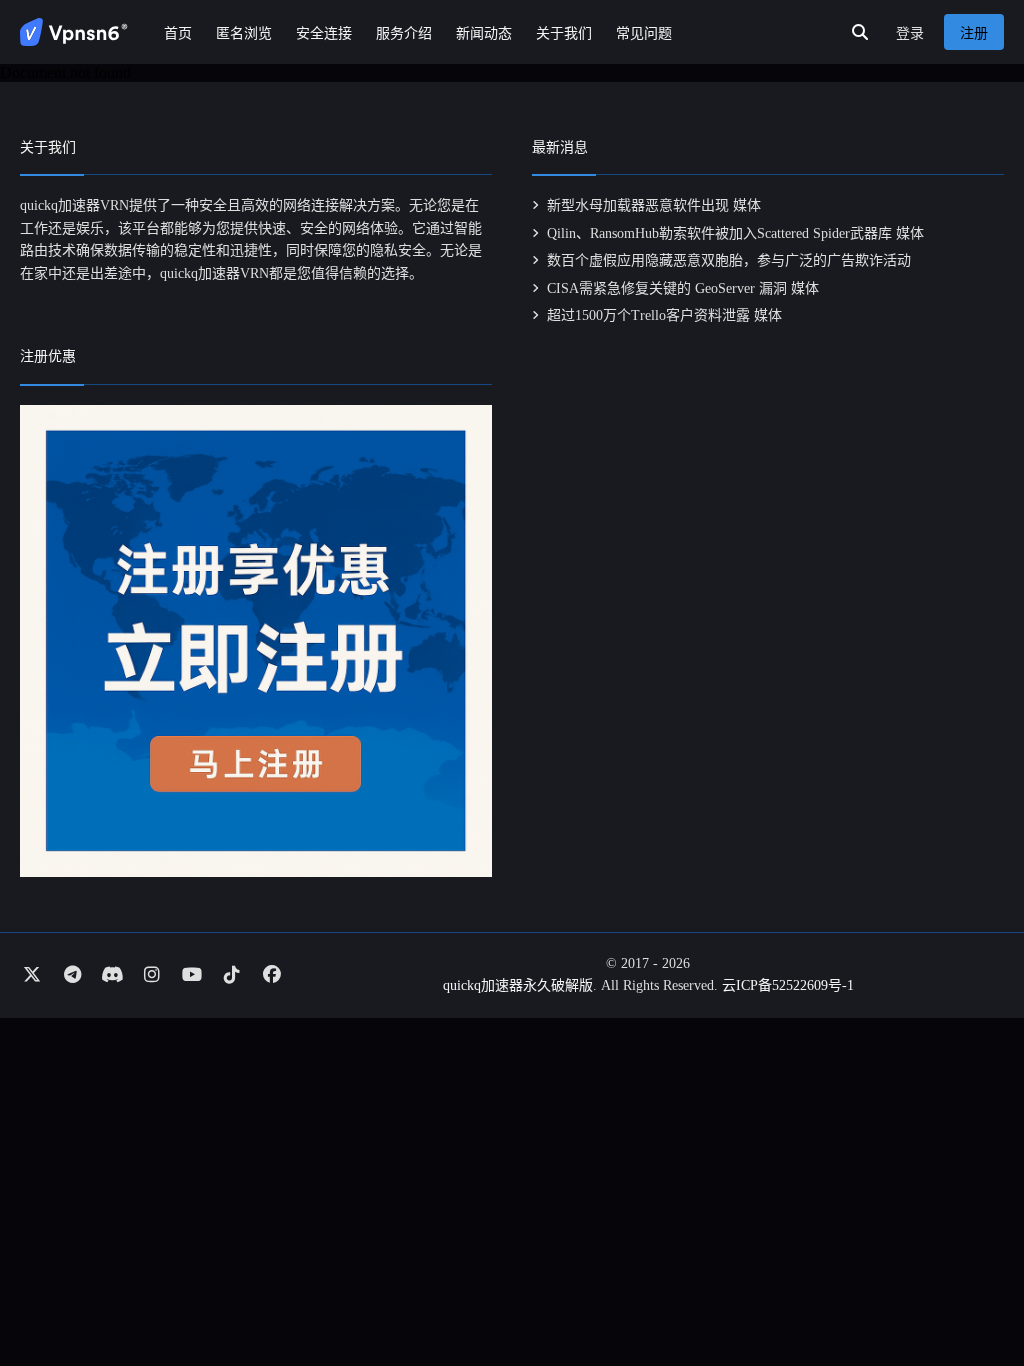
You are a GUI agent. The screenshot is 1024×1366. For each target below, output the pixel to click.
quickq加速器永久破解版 (518, 985)
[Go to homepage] (74, 32)
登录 (910, 33)
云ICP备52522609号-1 (788, 985)
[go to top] (970, 1294)
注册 (974, 33)
